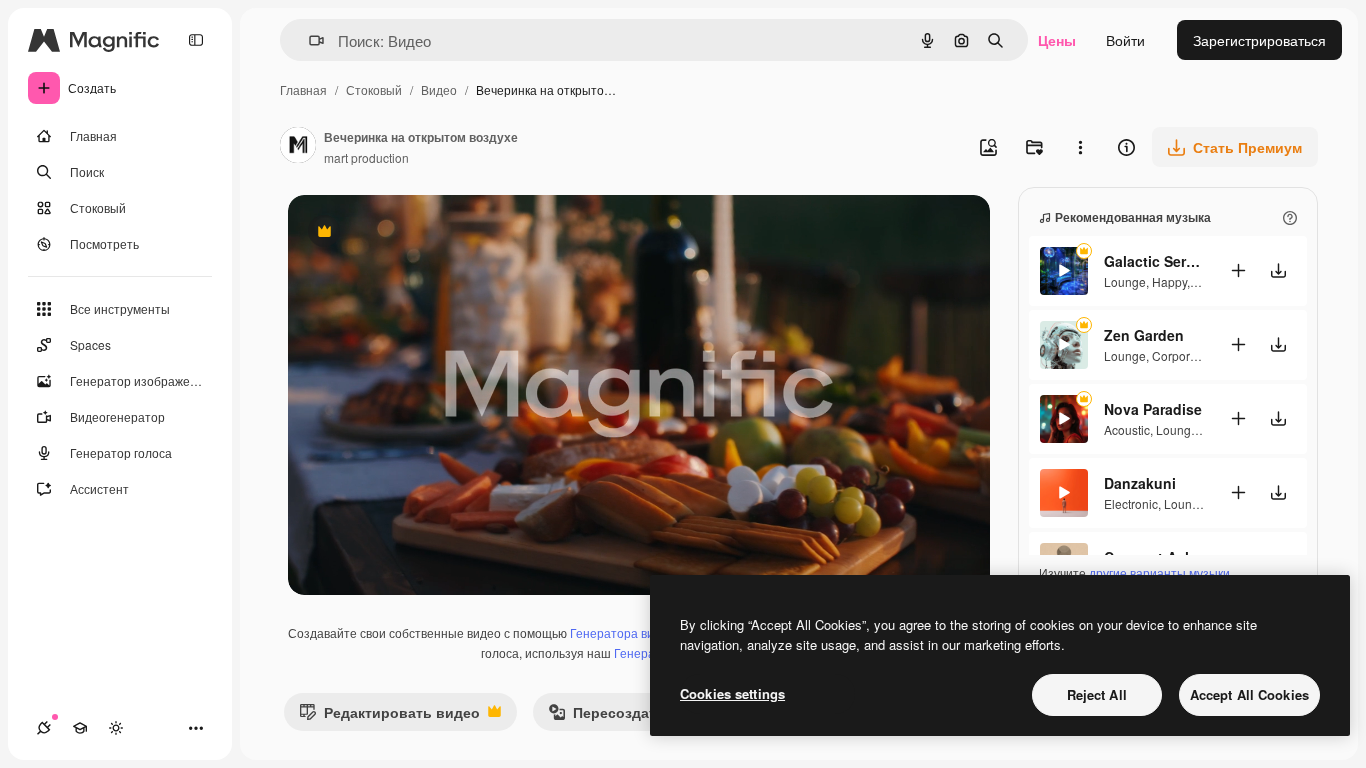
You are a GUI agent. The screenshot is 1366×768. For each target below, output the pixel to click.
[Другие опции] (1080, 147)
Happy (1169, 281)
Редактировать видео (389, 716)
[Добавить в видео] (1238, 270)
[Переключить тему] (116, 728)
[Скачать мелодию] (1278, 270)
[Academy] (80, 728)
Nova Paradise (1153, 409)
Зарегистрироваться (1259, 40)
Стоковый (374, 89)
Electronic (1131, 503)
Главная (303, 89)
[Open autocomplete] (308, 40)
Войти (1125, 40)
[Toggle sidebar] (196, 40)
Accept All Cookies (1249, 694)
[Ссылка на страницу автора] (298, 147)
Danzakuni (1140, 483)
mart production (366, 157)
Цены (1057, 40)
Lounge (1125, 281)
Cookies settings (732, 693)
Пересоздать (606, 716)
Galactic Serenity (1154, 261)
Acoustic (1127, 429)
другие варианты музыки (1159, 572)
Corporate (1179, 355)
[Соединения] (44, 728)
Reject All (1097, 694)
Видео (439, 89)
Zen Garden (1144, 335)
